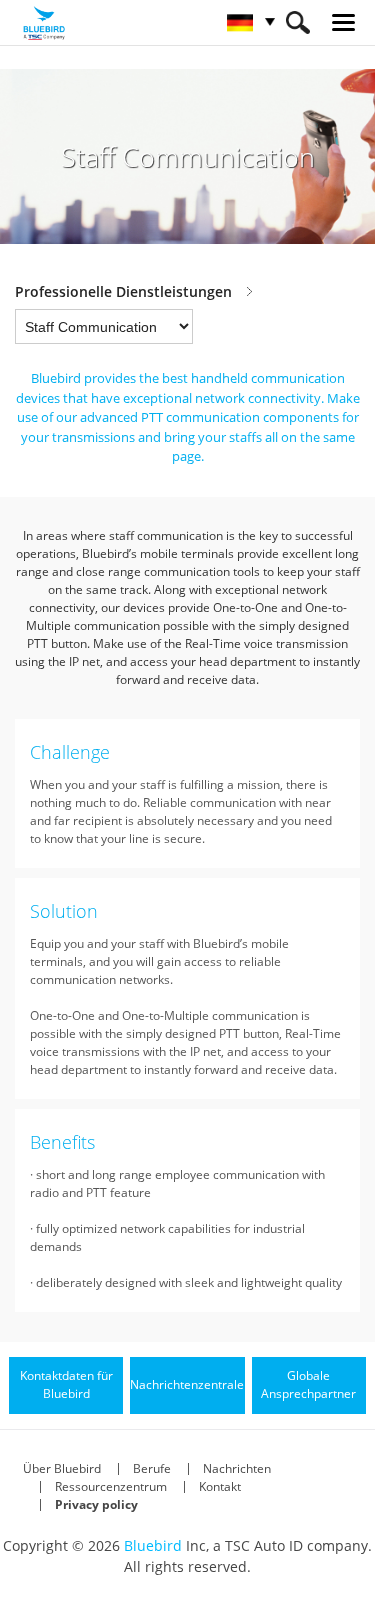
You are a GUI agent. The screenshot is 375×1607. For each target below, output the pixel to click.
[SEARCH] (297, 22)
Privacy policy (96, 1504)
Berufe (152, 1468)
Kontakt (220, 1486)
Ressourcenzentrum (111, 1486)
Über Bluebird (62, 1468)
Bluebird (153, 1545)
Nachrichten (237, 1468)
